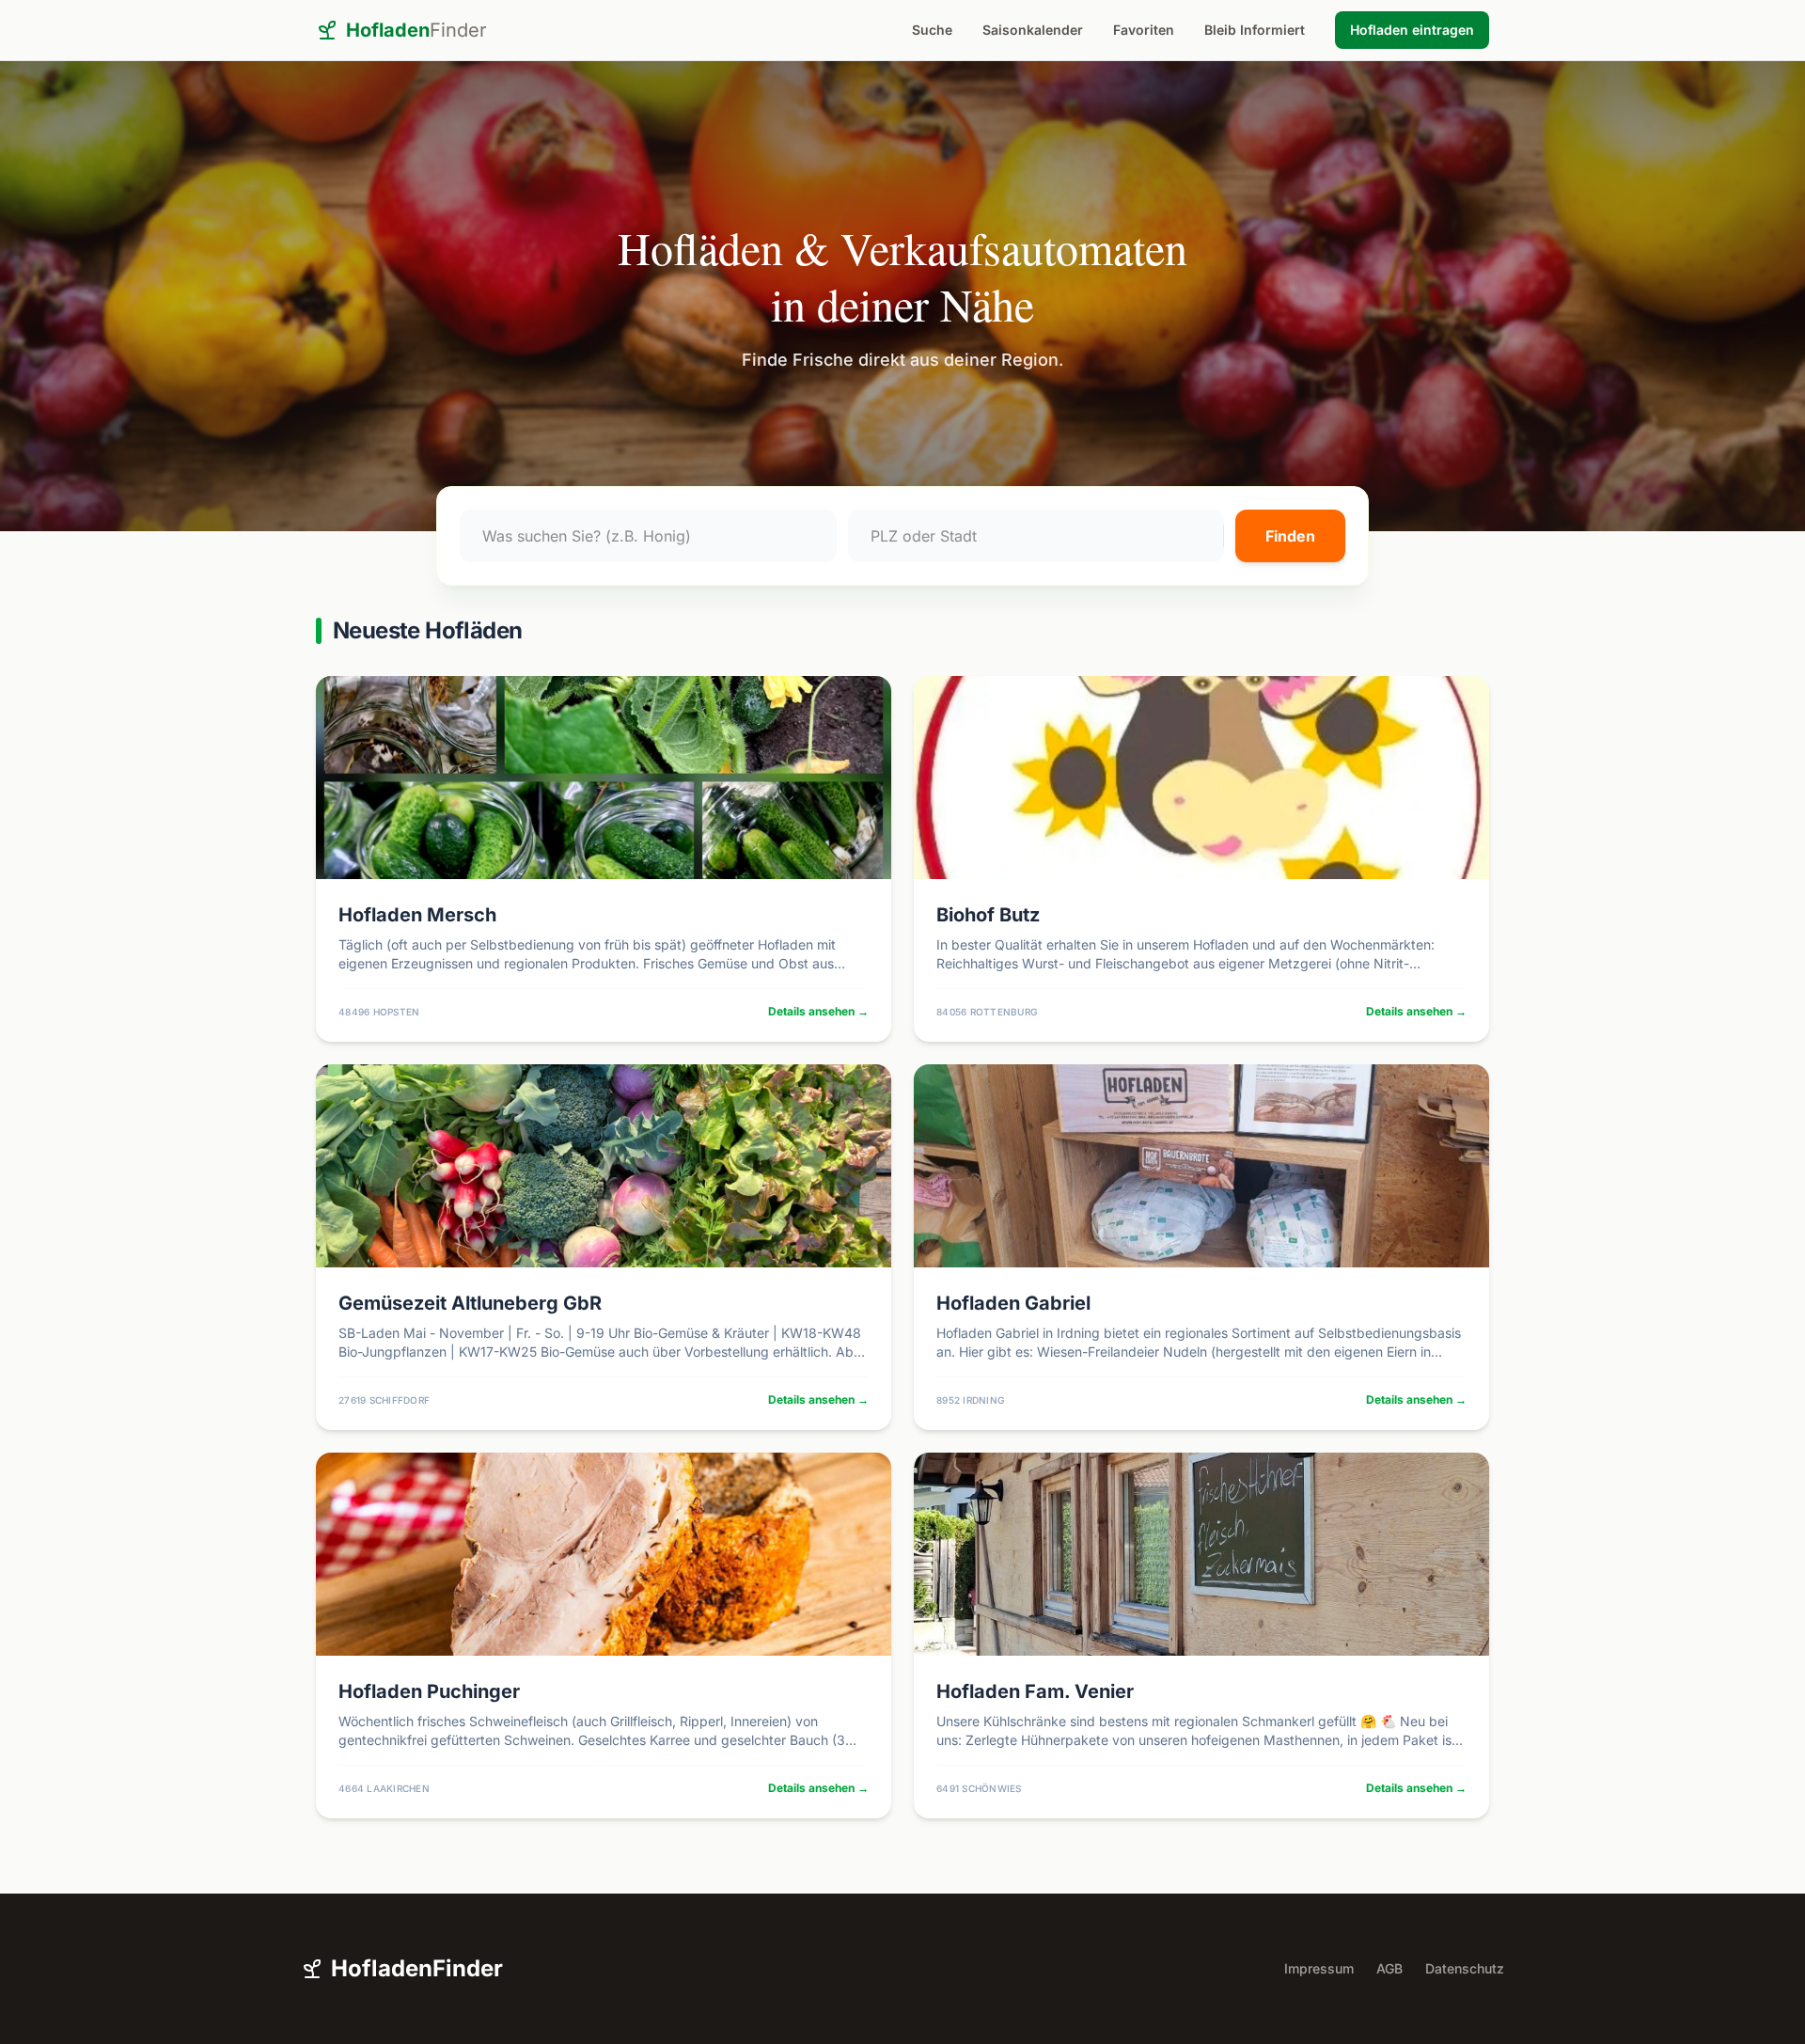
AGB (1389, 1968)
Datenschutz (1465, 1968)
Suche (932, 30)
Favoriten (1144, 30)
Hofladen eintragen (1412, 30)
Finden (1290, 536)
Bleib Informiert (1255, 30)
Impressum (1319, 1968)
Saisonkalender (1033, 30)
